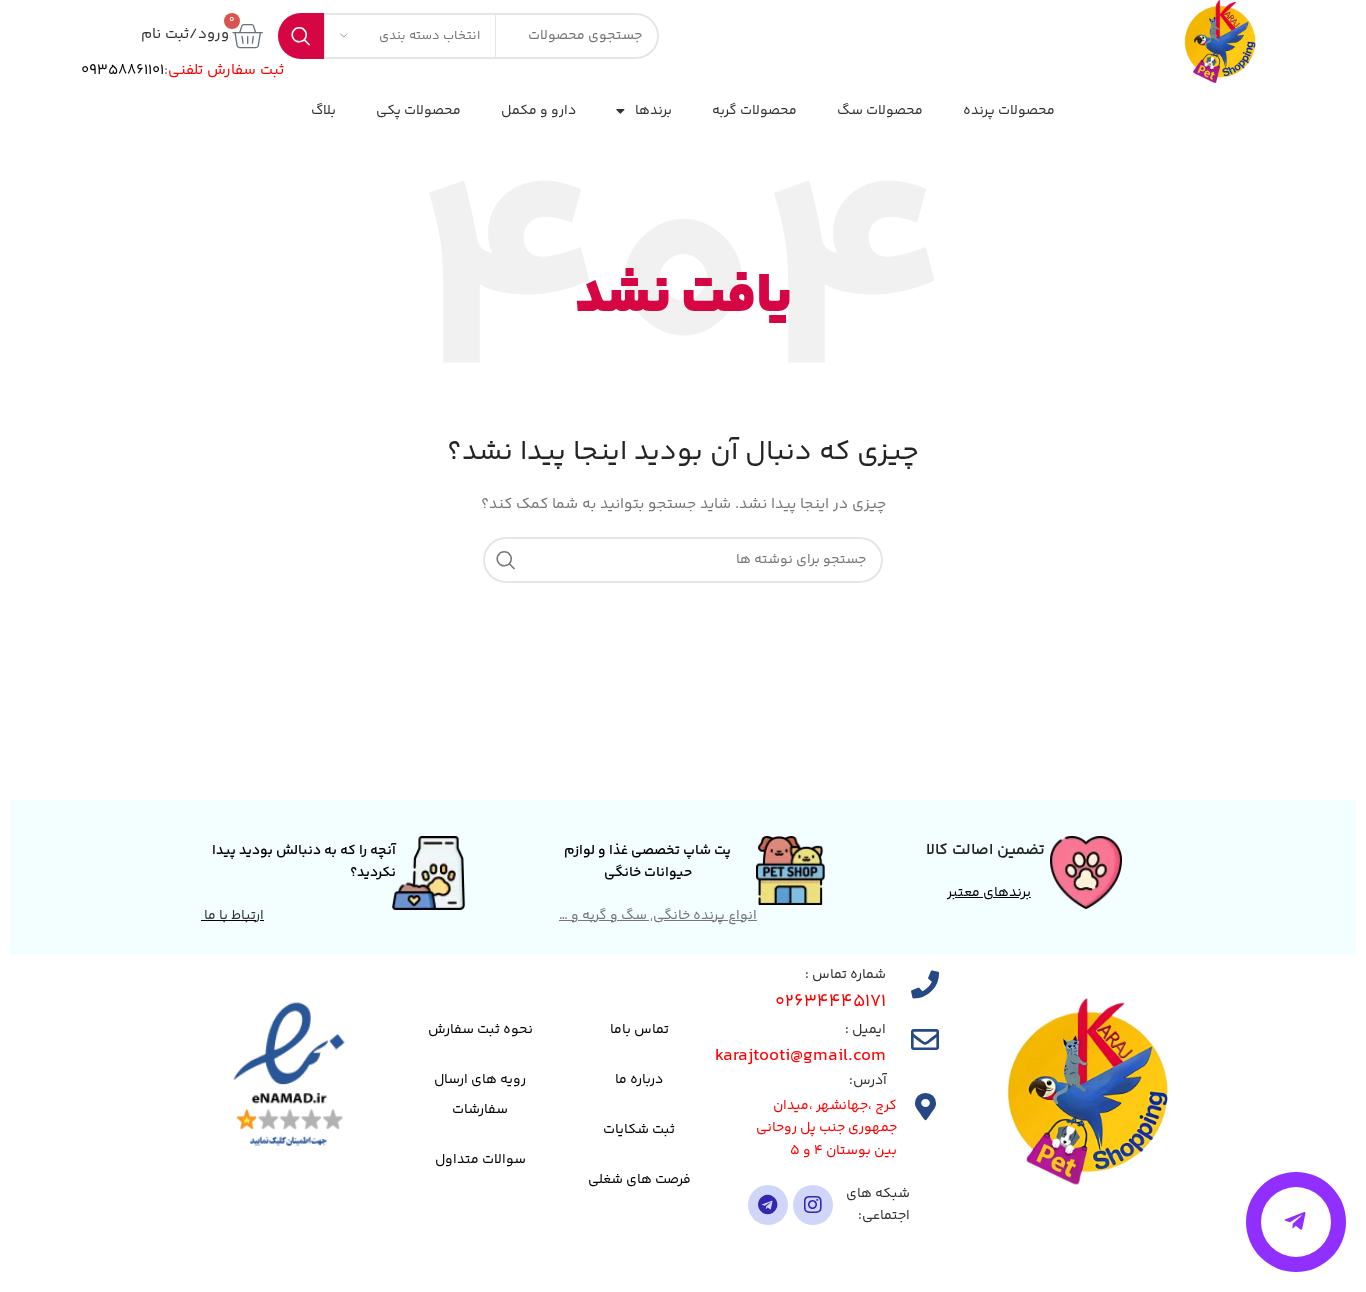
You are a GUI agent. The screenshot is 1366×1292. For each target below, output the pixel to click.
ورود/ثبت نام (185, 34)
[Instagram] (813, 1205)
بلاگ (323, 111)
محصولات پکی (418, 111)
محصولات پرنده (1009, 111)
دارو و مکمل (538, 111)
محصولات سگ (880, 111)
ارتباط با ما (232, 916)
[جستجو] (506, 560)
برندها (653, 111)
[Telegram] (768, 1205)
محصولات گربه (754, 111)
